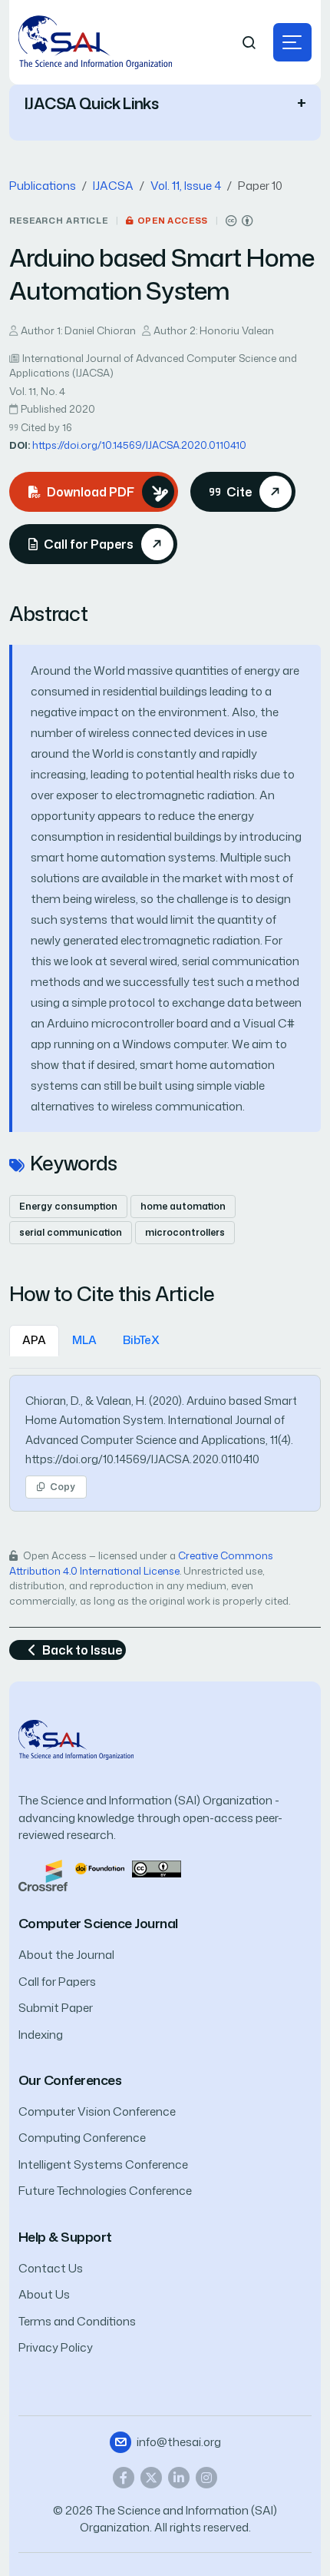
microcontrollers (185, 1232)
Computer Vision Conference (97, 2111)
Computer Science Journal (98, 1923)
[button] (292, 42)
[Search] (249, 43)
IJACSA (113, 186)
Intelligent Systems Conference (103, 2164)
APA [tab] (34, 1340)
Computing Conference (82, 2138)
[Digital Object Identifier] (100, 1868)
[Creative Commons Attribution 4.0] (157, 1868)
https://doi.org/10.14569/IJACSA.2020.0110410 (139, 445)
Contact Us (51, 2268)
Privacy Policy (56, 2347)
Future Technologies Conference (105, 2191)
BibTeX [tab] (141, 1340)
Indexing (41, 2035)
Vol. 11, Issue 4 (186, 186)
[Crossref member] (43, 1874)
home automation (183, 1206)
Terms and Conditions (77, 2321)
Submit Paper (56, 2008)
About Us (44, 2294)
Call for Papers (57, 1982)
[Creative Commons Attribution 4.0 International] (239, 221)
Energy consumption (68, 1206)
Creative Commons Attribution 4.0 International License (141, 1563)
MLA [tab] (84, 1340)
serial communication (71, 1232)
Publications (43, 186)
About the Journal (66, 1955)
